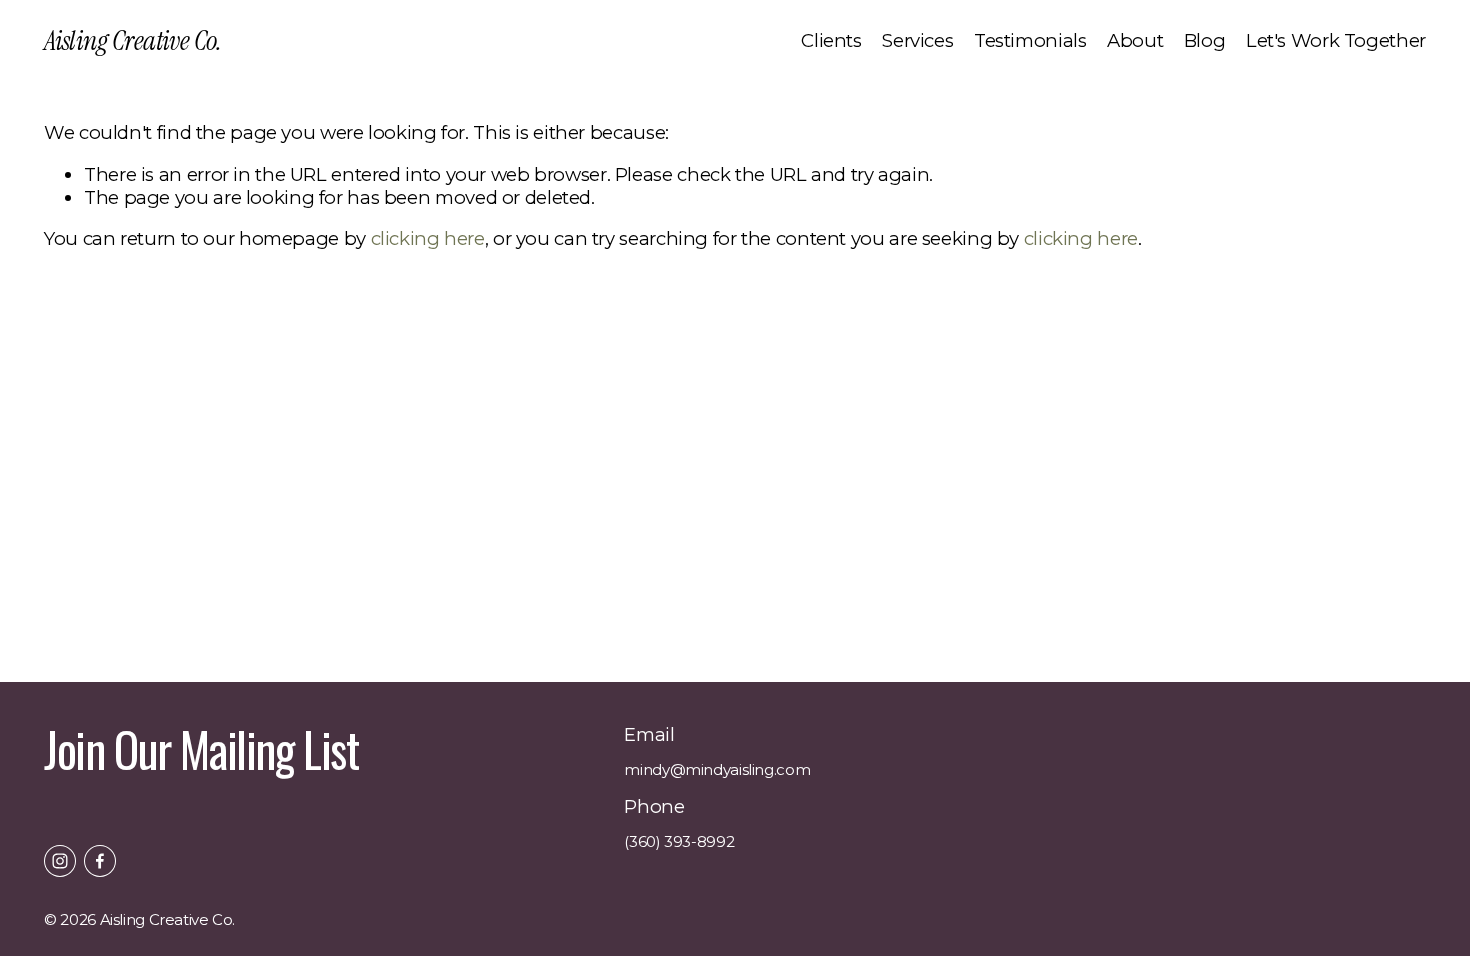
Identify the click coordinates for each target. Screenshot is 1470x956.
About (1135, 40)
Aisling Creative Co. (132, 40)
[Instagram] (60, 861)
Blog (1205, 40)
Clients (831, 40)
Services (917, 40)
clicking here (428, 238)
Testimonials (1030, 40)
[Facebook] (100, 861)
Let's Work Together (1336, 40)
